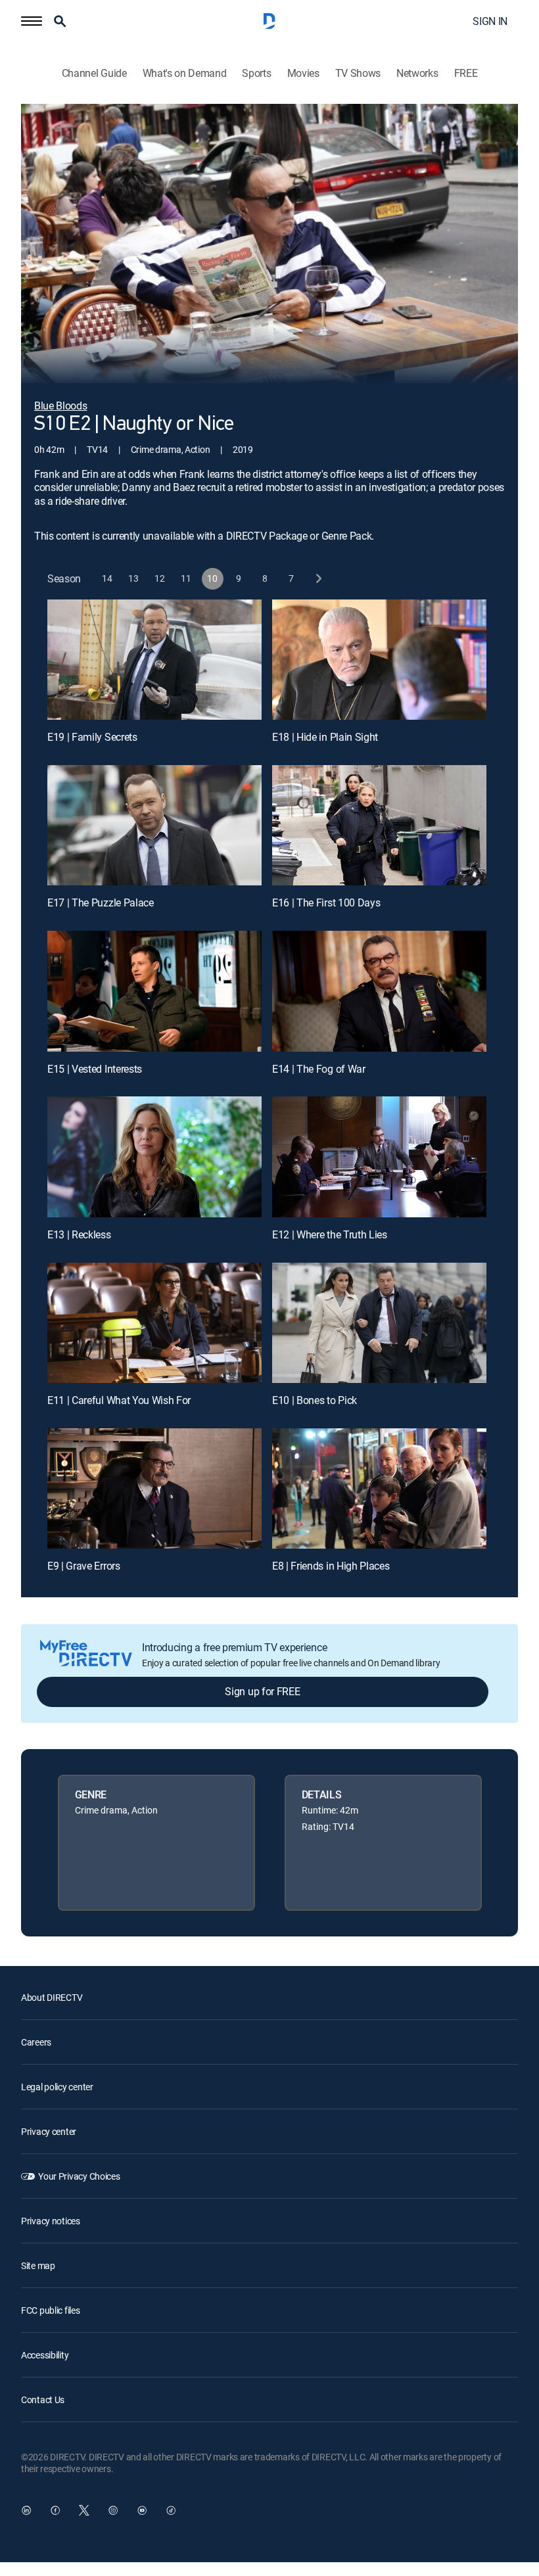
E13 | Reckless (79, 1234)
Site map (38, 2265)
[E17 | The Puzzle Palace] (154, 825)
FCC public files (51, 2310)
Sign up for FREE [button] (262, 1691)
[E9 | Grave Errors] (154, 1488)
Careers (36, 2042)
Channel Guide (94, 73)
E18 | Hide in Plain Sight (325, 737)
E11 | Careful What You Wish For (119, 1400)
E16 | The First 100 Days (326, 902)
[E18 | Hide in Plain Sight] (379, 660)
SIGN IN (490, 21)
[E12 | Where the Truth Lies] (379, 1157)
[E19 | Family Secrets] (154, 660)
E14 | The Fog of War (319, 1069)
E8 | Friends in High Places (331, 1566)
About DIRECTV (52, 1997)
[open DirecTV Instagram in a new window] (113, 2510)
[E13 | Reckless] (154, 1157)
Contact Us (43, 2400)
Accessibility (45, 2355)
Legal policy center (57, 2087)
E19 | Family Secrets (92, 737)
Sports (256, 73)
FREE (466, 73)
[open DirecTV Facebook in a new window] (55, 2510)
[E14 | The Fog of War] (379, 991)
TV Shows (358, 73)
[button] (32, 21)
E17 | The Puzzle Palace (101, 902)
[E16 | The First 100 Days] (379, 825)
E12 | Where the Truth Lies (330, 1234)
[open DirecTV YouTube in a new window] (142, 2510)
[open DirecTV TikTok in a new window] (171, 2510)
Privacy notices (51, 2221)
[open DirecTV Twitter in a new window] (84, 2510)
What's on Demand (185, 73)
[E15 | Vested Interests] (154, 991)
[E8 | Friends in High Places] (379, 1488)
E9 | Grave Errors (84, 1566)
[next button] (318, 579)
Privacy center (49, 2131)
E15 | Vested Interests (95, 1069)
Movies (303, 73)
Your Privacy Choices (79, 2176)
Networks (417, 73)
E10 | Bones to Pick (315, 1400)
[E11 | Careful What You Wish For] (154, 1323)
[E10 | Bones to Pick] (379, 1323)
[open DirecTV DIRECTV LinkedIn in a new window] (26, 2510)
